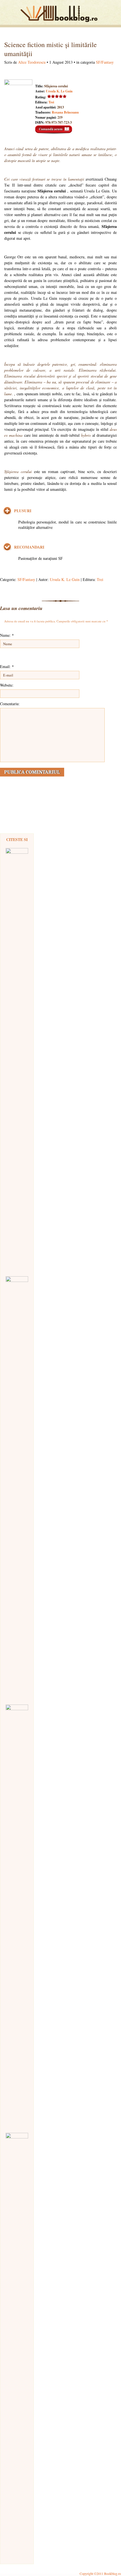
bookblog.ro (60, 14)
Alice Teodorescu (32, 62)
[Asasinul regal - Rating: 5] (17, 1059)
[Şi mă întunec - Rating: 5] (17, 2344)
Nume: (7, 635)
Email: (7, 666)
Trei (51, 102)
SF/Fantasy (105, 62)
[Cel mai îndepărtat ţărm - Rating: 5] (17, 1916)
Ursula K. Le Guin (59, 91)
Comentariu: (10, 704)
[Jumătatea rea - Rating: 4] (17, 1488)
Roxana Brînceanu (65, 112)
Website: (7, 685)
